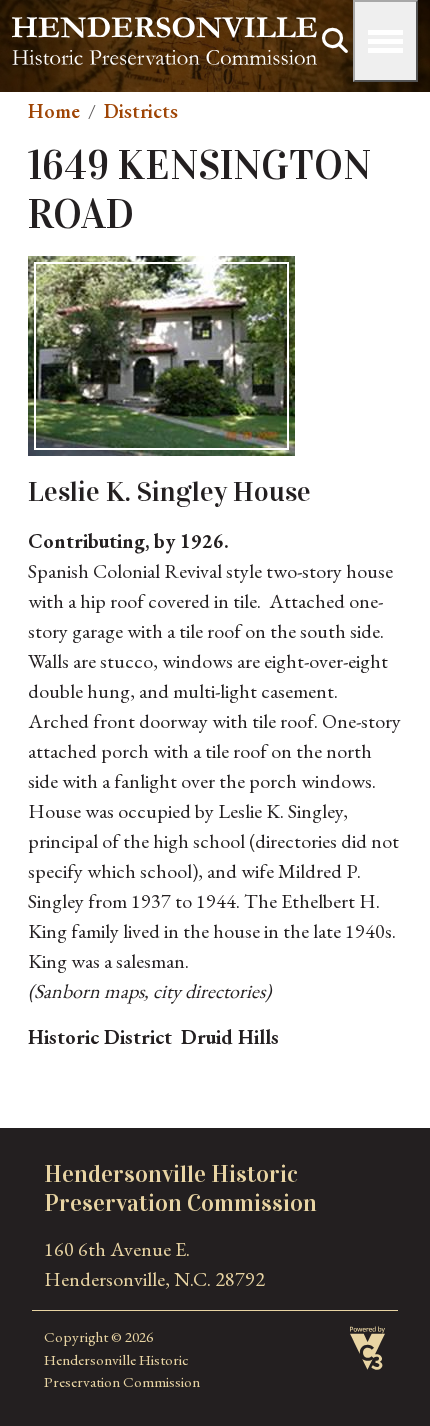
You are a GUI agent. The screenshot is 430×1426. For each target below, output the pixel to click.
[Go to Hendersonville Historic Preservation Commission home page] (164, 32)
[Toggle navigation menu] (385, 41)
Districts (141, 111)
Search (335, 41)
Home (54, 111)
